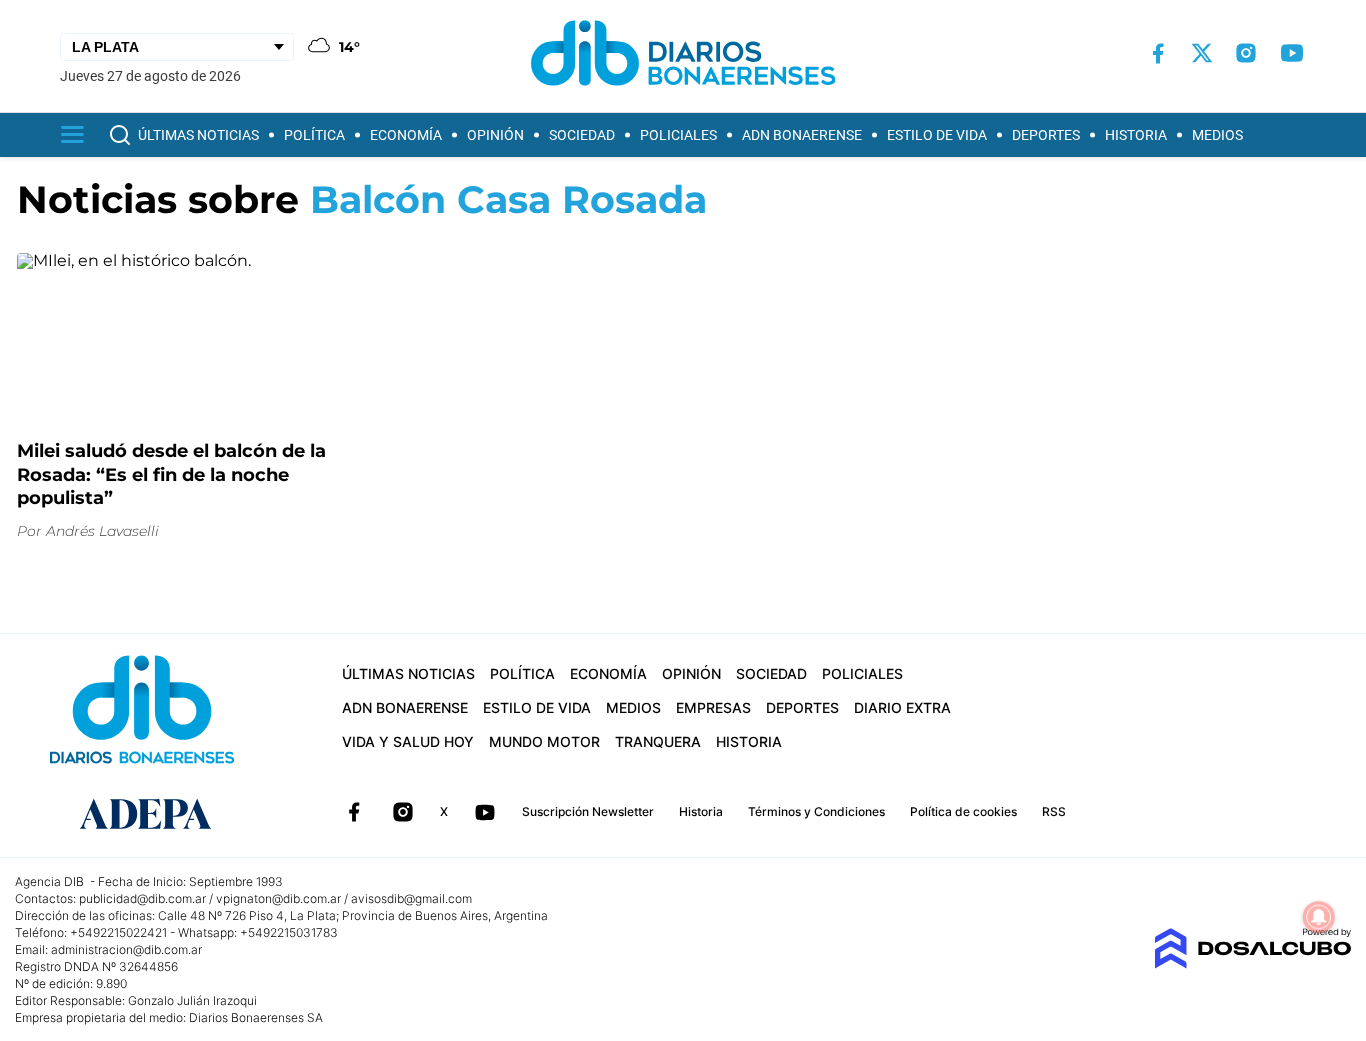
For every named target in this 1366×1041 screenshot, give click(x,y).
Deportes (1046, 135)
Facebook (354, 812)
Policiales (678, 135)
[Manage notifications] (1319, 917)
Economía (406, 135)
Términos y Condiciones (816, 811)
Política (314, 135)
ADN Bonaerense (802, 135)
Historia (1136, 135)
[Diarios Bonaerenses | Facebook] (1158, 53)
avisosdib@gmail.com (411, 898)
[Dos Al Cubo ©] (1252, 963)
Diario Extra (902, 707)
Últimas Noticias (198, 135)
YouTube (485, 812)
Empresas (713, 707)
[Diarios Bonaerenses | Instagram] (1246, 53)
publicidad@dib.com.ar (142, 898)
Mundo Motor (544, 741)
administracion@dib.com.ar (126, 949)
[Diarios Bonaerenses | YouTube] (1292, 53)
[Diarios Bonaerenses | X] (1202, 53)
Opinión (495, 135)
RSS (1054, 811)
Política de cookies (963, 811)
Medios (1217, 135)
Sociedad (582, 135)
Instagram (403, 812)
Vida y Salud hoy (408, 741)
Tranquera (658, 741)
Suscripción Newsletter (588, 811)
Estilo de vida (937, 135)
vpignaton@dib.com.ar (278, 898)
